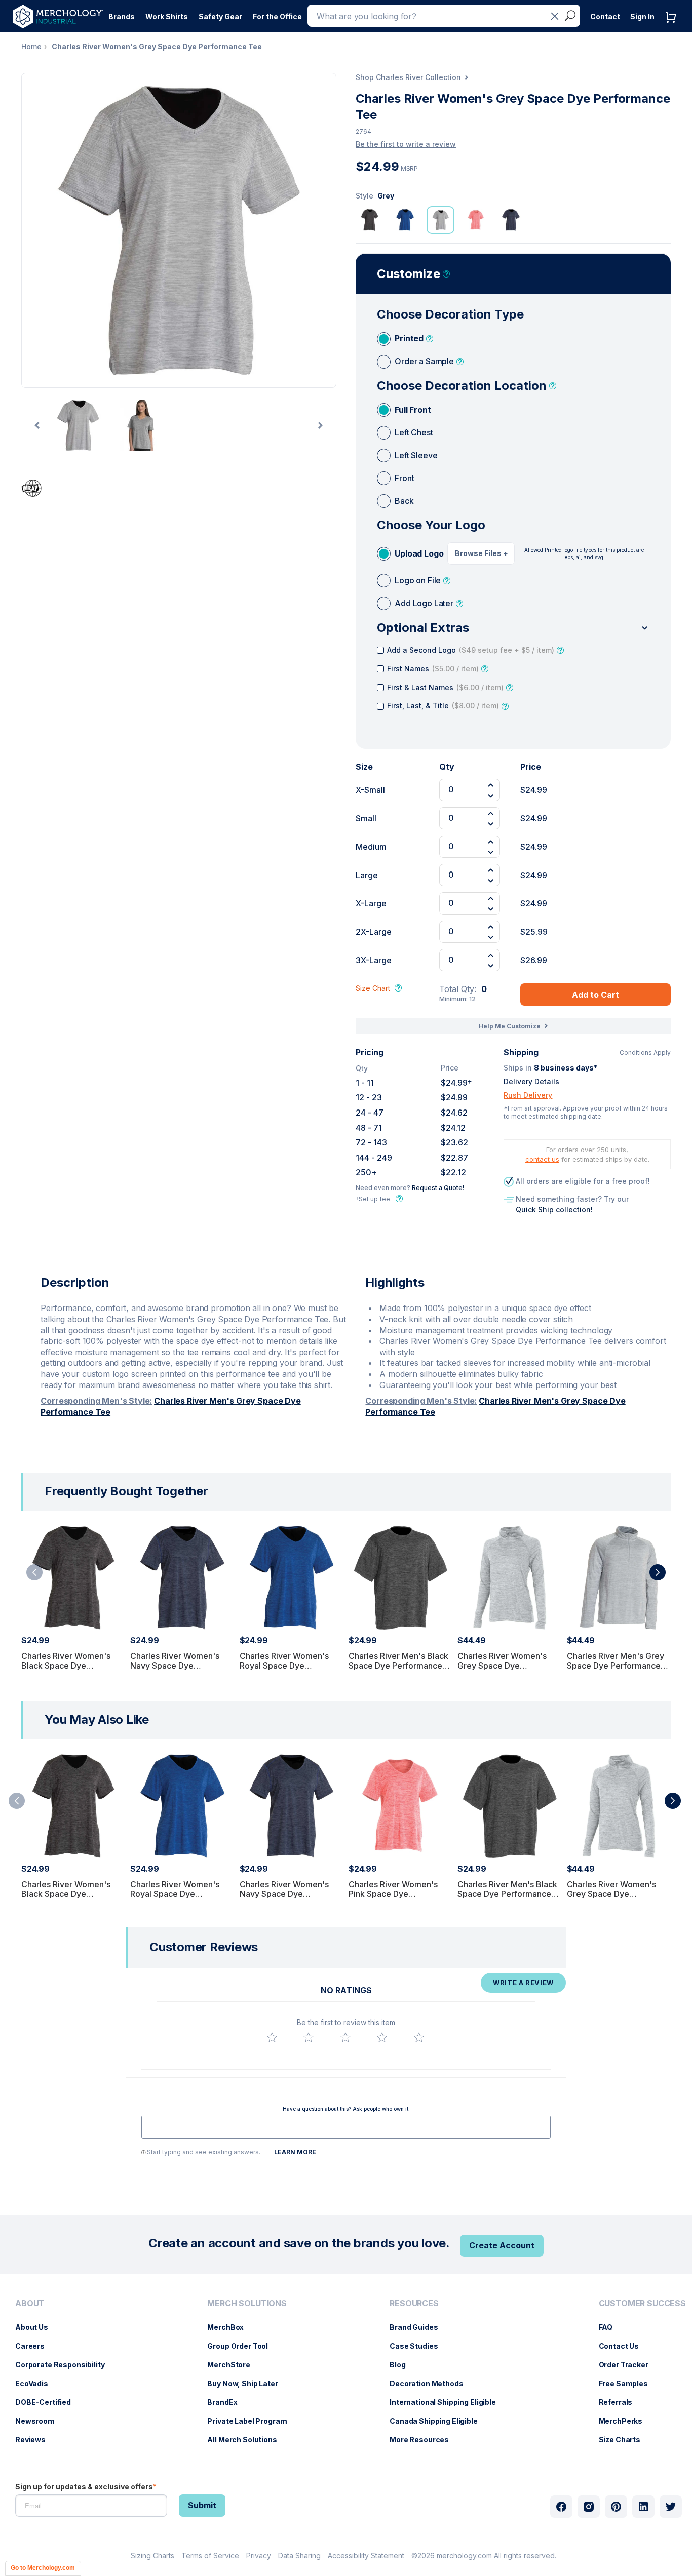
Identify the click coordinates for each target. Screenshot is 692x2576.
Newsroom (40, 2421)
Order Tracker (629, 2365)
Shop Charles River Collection (408, 77)
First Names (433, 669)
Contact (605, 16)
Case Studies (419, 2346)
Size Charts (625, 2440)
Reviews (35, 2440)
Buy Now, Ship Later (247, 2383)
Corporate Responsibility (65, 2365)
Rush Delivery (528, 1095)
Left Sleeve (416, 455)
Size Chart (373, 988)
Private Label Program (252, 2421)
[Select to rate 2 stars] (309, 2037)
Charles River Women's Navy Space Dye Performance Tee (175, 1666)
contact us (542, 1159)
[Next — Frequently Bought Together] (658, 1572)
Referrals (621, 2402)
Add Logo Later (424, 603)
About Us (37, 2327)
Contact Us (624, 2346)
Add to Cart (595, 995)
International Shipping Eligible (448, 2402)
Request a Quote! (438, 1188)
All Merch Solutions (247, 2440)
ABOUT (30, 2303)
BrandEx (227, 2402)
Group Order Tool (243, 2346)
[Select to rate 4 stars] (382, 2037)
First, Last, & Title (443, 706)
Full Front (413, 410)
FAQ (611, 2327)
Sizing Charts (152, 2555)
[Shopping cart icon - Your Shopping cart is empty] (673, 28)
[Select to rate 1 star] (272, 2037)
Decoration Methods (431, 2383)
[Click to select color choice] (370, 220)
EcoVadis (37, 2383)
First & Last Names (445, 687)
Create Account (502, 2245)
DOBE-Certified (48, 2402)
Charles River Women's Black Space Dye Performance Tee (66, 1666)
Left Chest (414, 432)
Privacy (259, 2555)
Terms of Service (210, 2555)
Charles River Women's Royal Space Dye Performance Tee (284, 1666)
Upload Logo (419, 553)
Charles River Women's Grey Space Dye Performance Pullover (502, 1666)
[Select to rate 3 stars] (345, 2037)
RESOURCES (414, 2303)
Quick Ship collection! (554, 1210)
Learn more (295, 2152)
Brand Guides (419, 2327)
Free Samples (628, 2383)
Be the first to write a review (406, 144)
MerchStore (234, 2365)
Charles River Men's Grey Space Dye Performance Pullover (616, 1666)
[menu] (63, 2375)
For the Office (277, 16)
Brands (122, 16)
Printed (409, 338)
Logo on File (418, 580)
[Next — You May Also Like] (673, 1801)
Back (404, 501)
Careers (35, 2346)
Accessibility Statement (366, 2555)
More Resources (424, 2440)
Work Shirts (167, 16)
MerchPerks (626, 2421)
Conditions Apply (645, 1053)
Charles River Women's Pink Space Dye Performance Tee (393, 1894)
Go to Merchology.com (43, 2568)
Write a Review (523, 1983)
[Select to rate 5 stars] (419, 2037)
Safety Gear (220, 16)
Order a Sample (424, 361)
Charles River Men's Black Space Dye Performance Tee (398, 1666)
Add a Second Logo (471, 650)
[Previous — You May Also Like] (17, 1801)
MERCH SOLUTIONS (247, 2303)
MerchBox (230, 2327)
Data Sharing (299, 2555)
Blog (402, 2365)
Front (404, 478)
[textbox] (346, 2127)
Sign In (642, 16)
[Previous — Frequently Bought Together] (34, 1572)
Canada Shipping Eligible (439, 2421)
